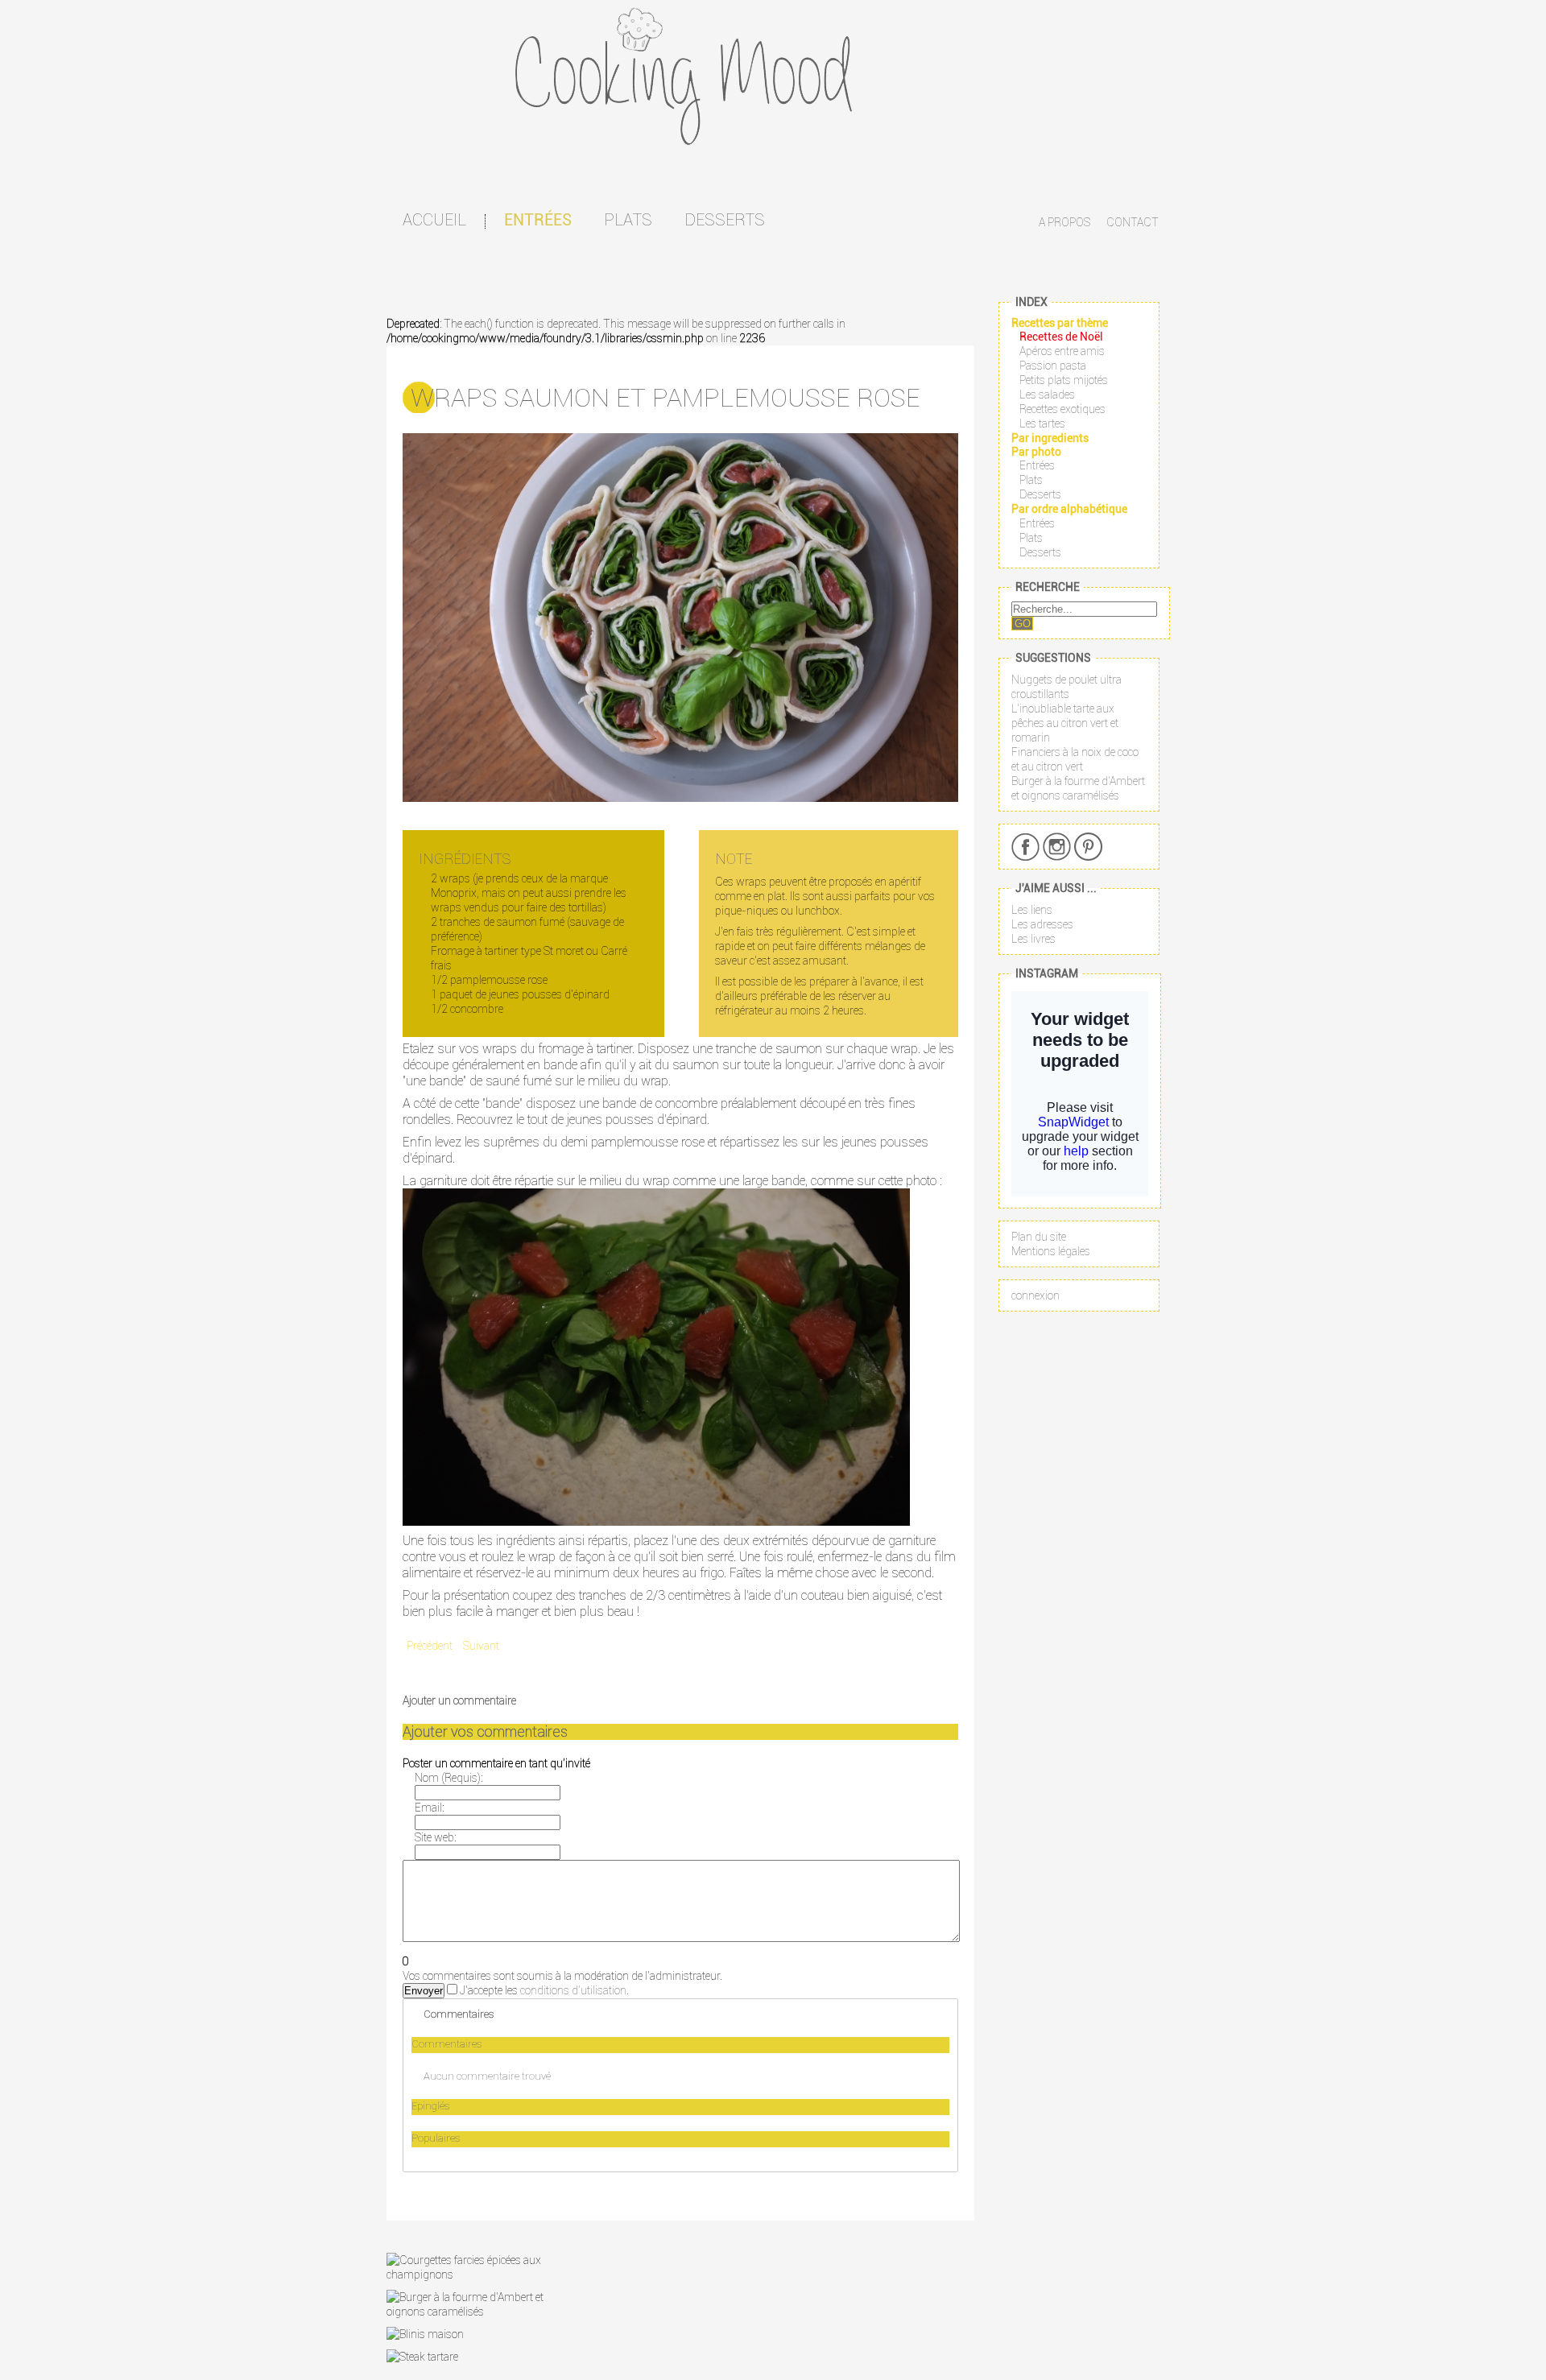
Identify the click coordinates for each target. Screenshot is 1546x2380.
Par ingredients (1050, 438)
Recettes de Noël (1061, 337)
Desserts (725, 219)
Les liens (1032, 910)
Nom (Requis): (449, 1778)
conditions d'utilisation (573, 1990)
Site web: (435, 1837)
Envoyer (424, 1991)
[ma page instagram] (1057, 847)
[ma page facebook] (1025, 847)
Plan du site (1039, 1237)
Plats (628, 219)
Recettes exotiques (1062, 409)
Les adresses (1042, 924)
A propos (1064, 222)
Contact (1133, 222)
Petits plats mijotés (1064, 380)
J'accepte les (489, 1990)
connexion (1035, 1295)
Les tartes (1042, 424)
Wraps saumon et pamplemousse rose (666, 397)
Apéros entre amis (1062, 351)
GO (1023, 624)
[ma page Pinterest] (1088, 847)
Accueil (434, 219)
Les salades (1047, 395)
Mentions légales (1051, 1251)
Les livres (1033, 939)
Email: (429, 1808)
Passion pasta (1053, 366)
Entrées (538, 220)
